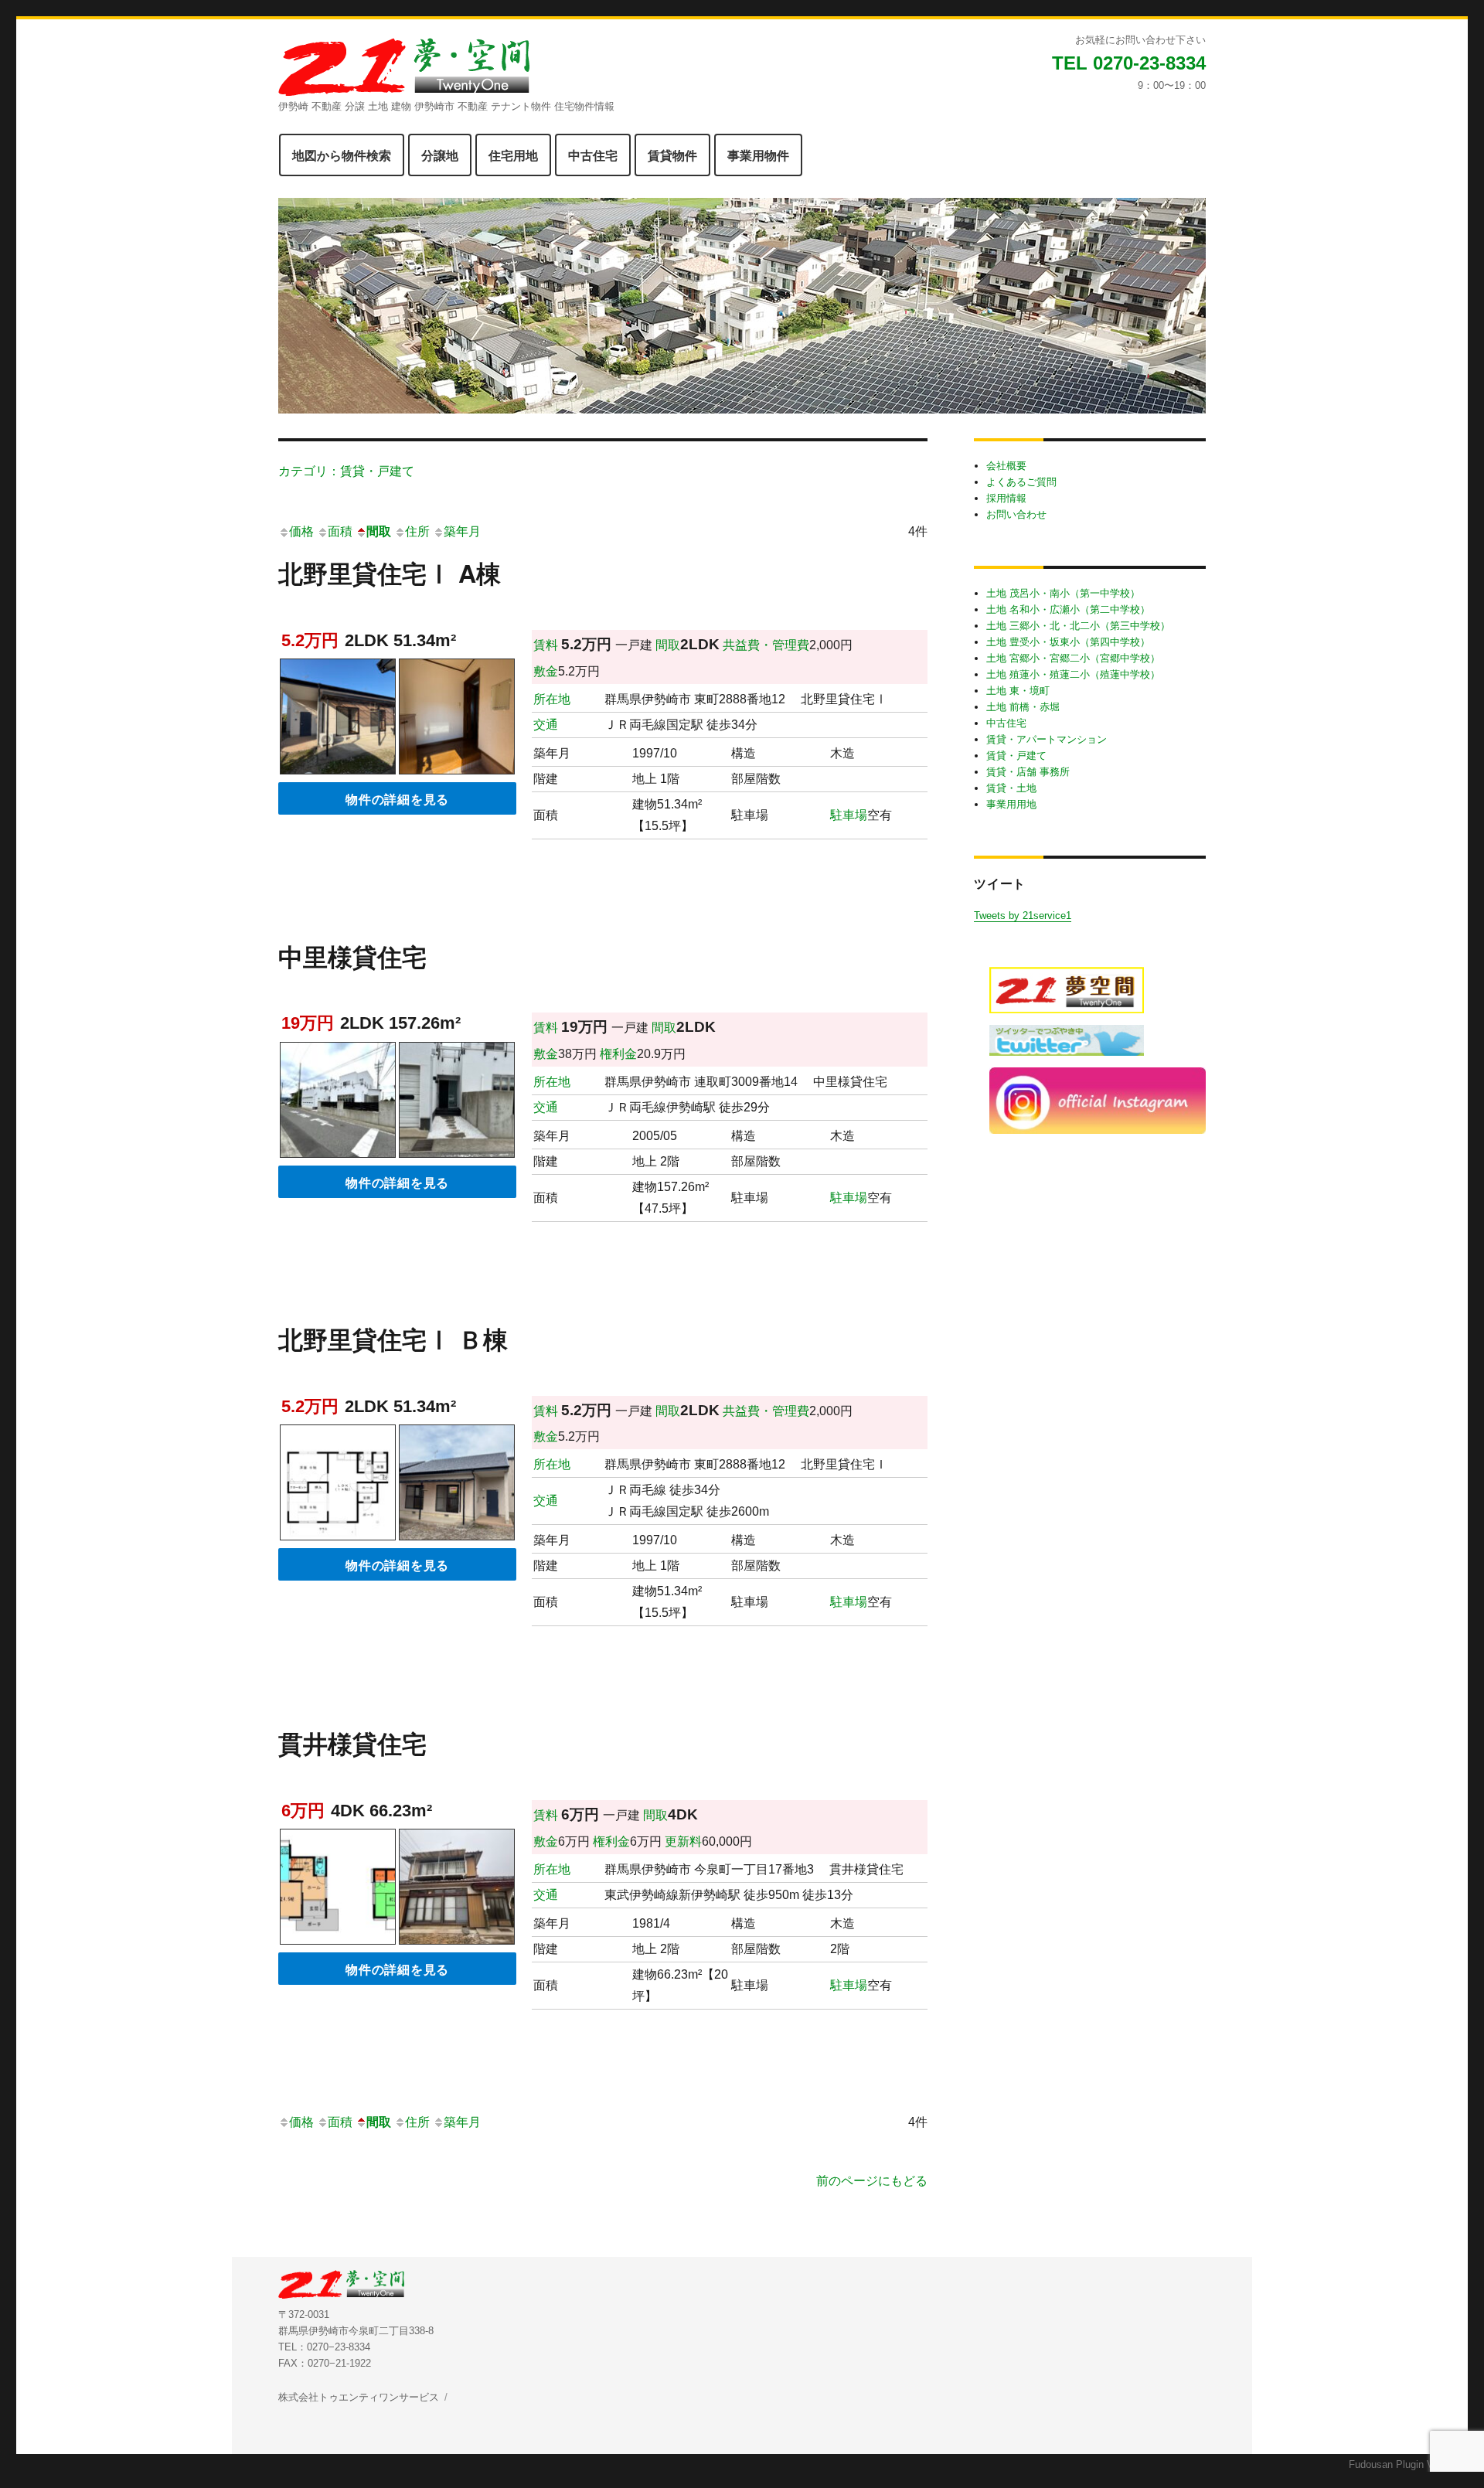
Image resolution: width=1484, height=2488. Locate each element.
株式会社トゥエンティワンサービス (359, 2397)
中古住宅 (593, 155)
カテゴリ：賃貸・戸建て (346, 470)
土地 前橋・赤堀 (1023, 707)
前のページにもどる (872, 2181)
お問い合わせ (1016, 514)
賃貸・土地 (1011, 788)
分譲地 (440, 155)
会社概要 (1006, 466)
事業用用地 (1011, 804)
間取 (379, 531)
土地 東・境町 (1018, 691)
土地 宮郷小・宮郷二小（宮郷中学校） (1073, 658)
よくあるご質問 (1021, 482)
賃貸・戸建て (1016, 756)
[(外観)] (338, 719)
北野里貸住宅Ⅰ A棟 (390, 573)
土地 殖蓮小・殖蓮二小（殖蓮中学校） (1073, 674)
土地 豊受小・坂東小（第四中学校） (1068, 642)
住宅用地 (513, 155)
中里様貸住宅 (352, 956)
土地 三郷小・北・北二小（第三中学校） (1078, 626)
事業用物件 (758, 155)
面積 (340, 531)
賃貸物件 (672, 155)
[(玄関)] (457, 719)
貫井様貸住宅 (352, 1743)
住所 (417, 531)
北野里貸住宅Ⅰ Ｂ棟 (393, 1339)
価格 (301, 531)
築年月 (462, 531)
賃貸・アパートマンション (1047, 739)
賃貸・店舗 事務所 (1028, 772)
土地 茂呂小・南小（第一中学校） (1063, 593)
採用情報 (1006, 498)
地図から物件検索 (342, 155)
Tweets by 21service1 (1023, 916)
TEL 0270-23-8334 (1129, 63)
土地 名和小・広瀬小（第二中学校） (1068, 609)
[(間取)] (338, 1485)
